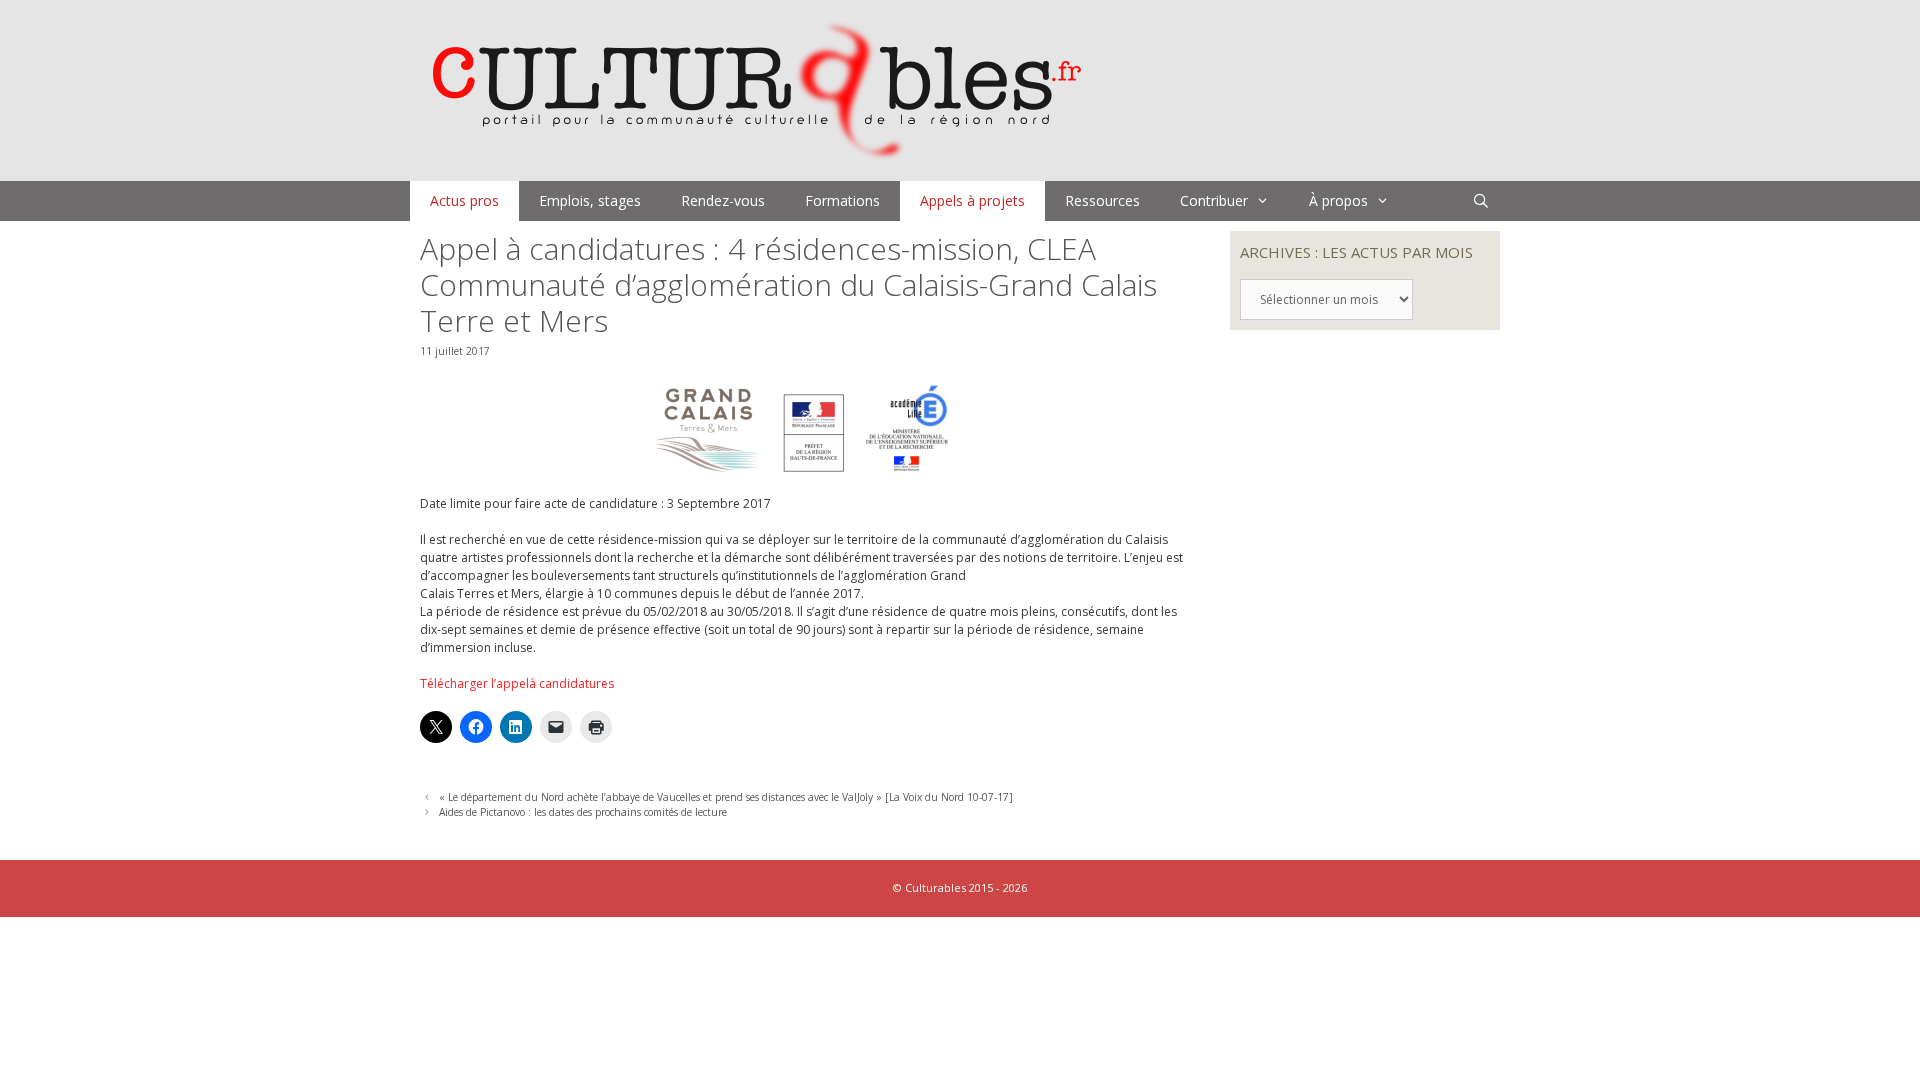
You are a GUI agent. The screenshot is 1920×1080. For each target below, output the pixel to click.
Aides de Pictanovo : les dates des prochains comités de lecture (583, 812)
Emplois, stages (590, 200)
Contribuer (1214, 200)
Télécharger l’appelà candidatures (517, 683)
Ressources (1102, 200)
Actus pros (464, 200)
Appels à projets (972, 200)
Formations (842, 200)
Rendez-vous (723, 200)
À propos (1338, 200)
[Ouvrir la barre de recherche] (1481, 201)
